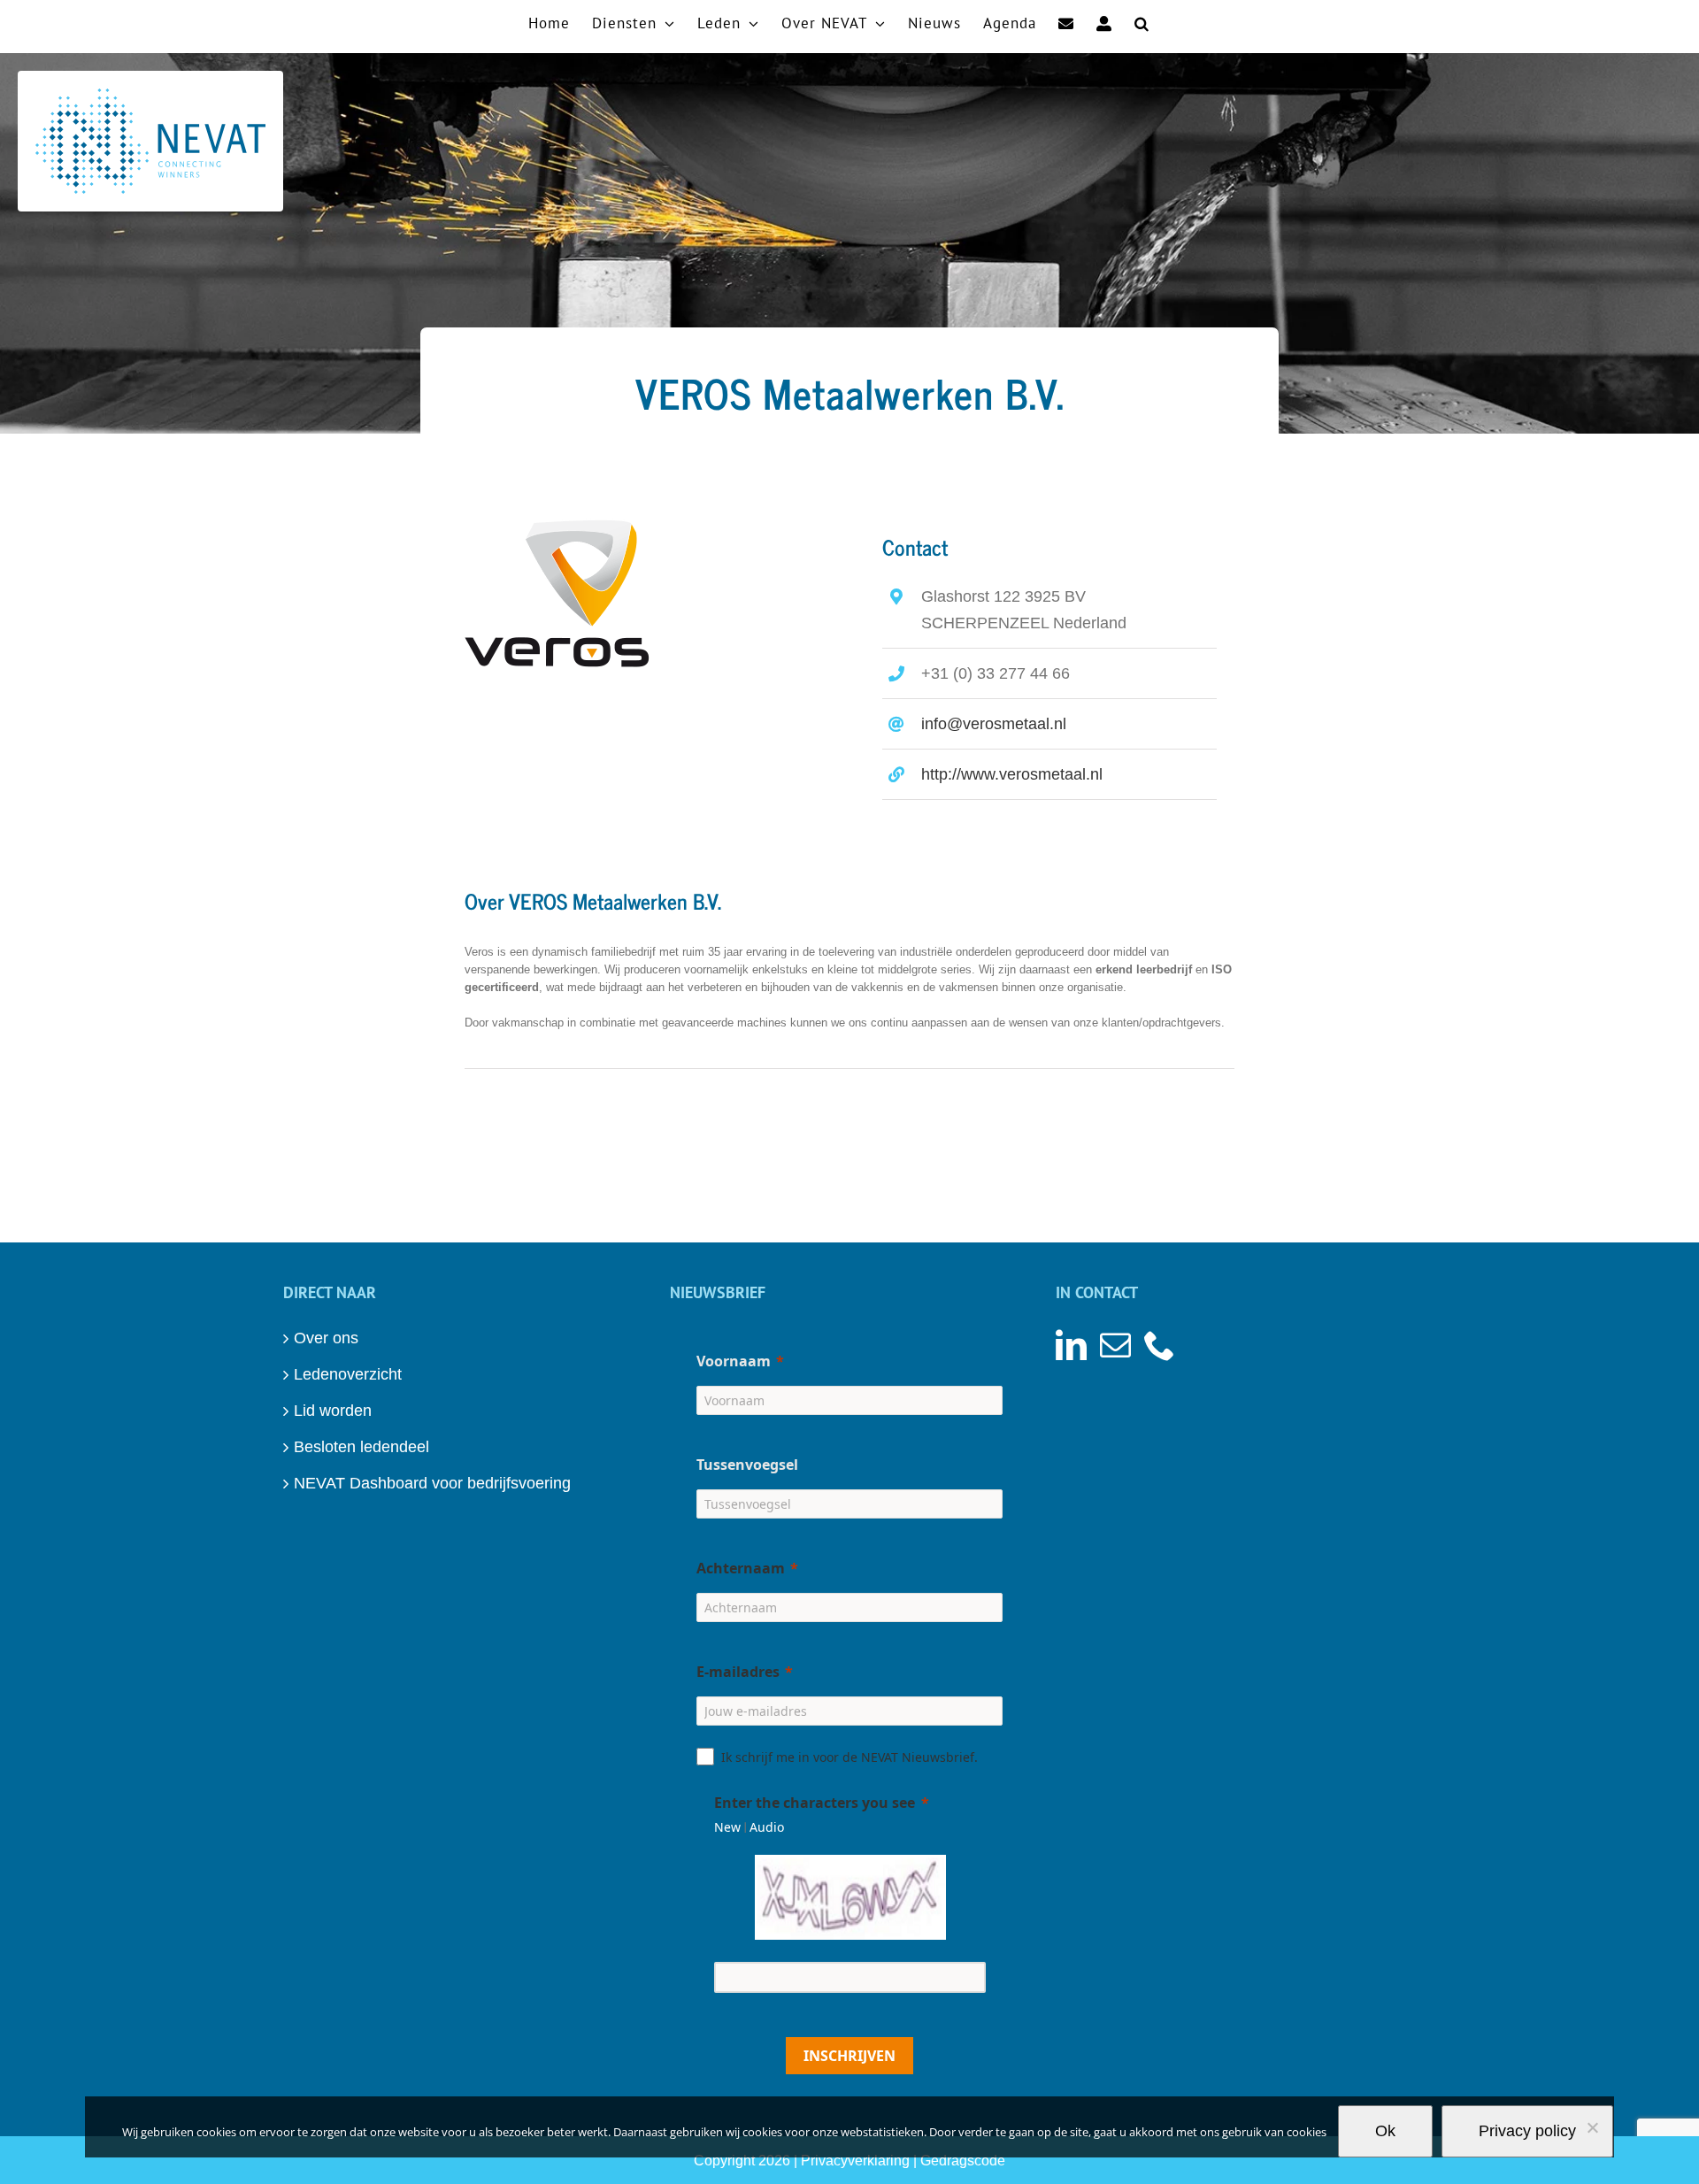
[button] (1142, 22)
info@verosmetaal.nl (994, 724)
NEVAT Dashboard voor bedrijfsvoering (432, 1483)
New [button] (727, 1827)
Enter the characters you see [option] (815, 1803)
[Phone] (1160, 1345)
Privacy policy (1527, 2131)
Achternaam (741, 1568)
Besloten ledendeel (361, 1447)
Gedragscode (963, 2161)
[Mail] (1115, 1345)
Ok (1385, 2131)
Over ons (326, 1338)
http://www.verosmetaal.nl (1012, 774)
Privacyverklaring (855, 2161)
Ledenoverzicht (348, 1374)
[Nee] (1592, 2127)
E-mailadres (738, 1672)
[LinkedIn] (1071, 1345)
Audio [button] (767, 1827)
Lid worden (333, 1411)
